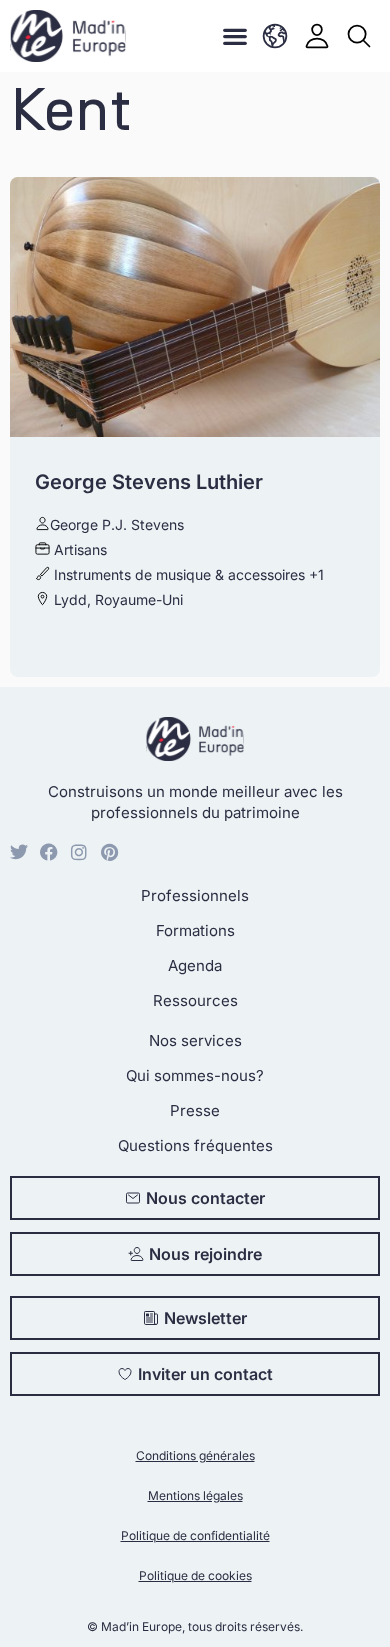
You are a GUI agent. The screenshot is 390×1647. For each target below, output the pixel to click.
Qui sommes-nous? (195, 1075)
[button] (234, 36)
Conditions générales (195, 1455)
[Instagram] (79, 852)
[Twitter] (19, 852)
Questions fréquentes (195, 1145)
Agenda (195, 965)
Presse (195, 1110)
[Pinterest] (109, 852)
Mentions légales (195, 1495)
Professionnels (195, 895)
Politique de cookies (195, 1575)
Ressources (195, 1000)
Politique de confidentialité (195, 1535)
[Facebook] (49, 852)
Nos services (195, 1040)
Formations (195, 930)
